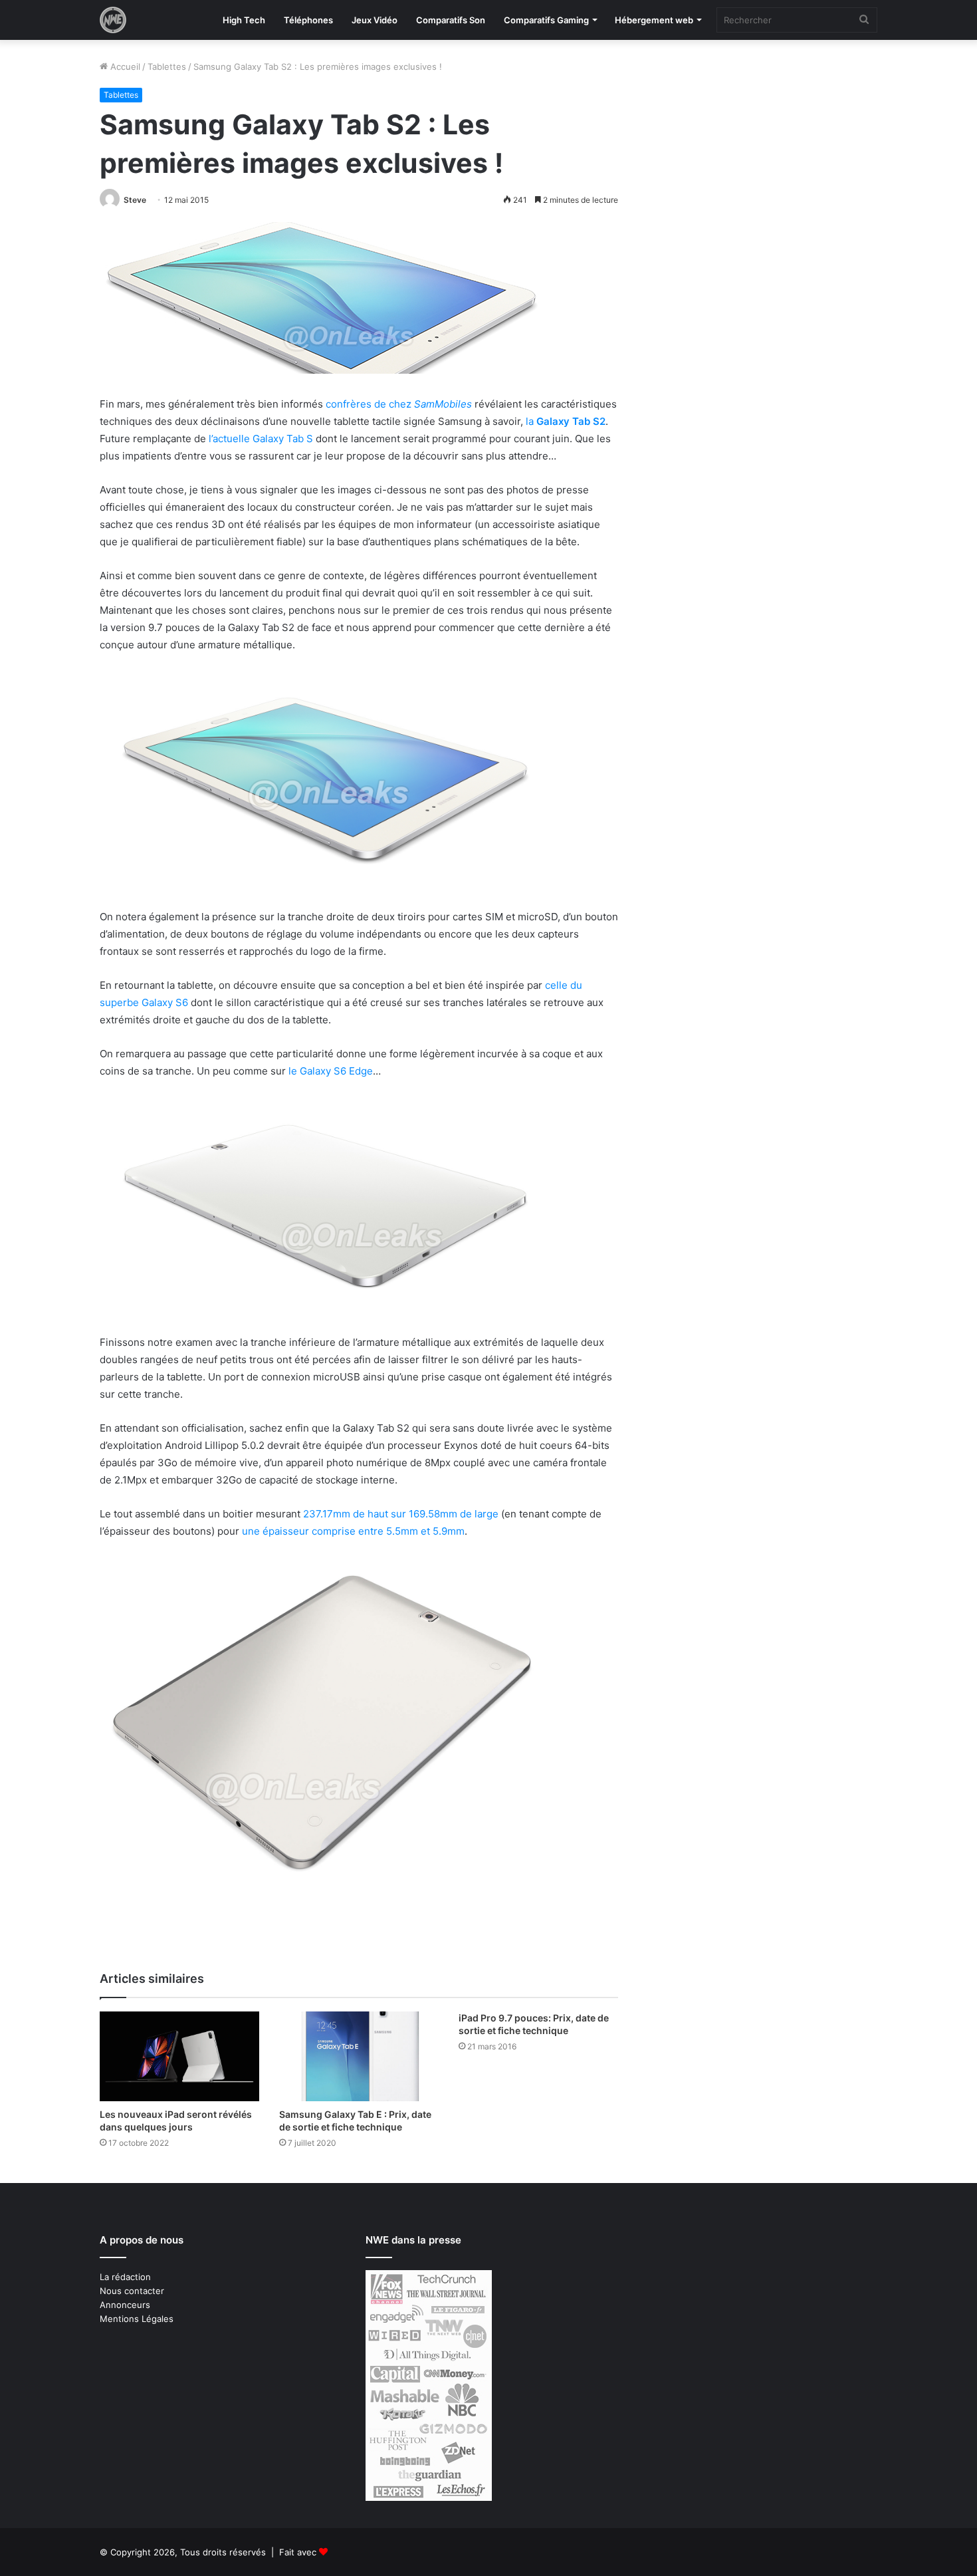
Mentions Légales (137, 2319)
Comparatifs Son (451, 20)
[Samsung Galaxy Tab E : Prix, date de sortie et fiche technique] (359, 2056)
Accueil (124, 66)
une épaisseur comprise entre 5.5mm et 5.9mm (353, 1531)
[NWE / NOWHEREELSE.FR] (113, 20)
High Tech (244, 20)
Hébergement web (654, 20)
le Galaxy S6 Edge (331, 1071)
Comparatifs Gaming (546, 20)
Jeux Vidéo (375, 20)
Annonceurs (125, 2305)
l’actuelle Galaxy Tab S (261, 439)
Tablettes (167, 66)
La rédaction (125, 2277)
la (566, 421)
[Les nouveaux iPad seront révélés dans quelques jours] (179, 2056)
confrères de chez (399, 404)
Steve (135, 200)
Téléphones (308, 20)
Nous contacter (132, 2291)
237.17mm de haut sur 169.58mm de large (401, 1514)
